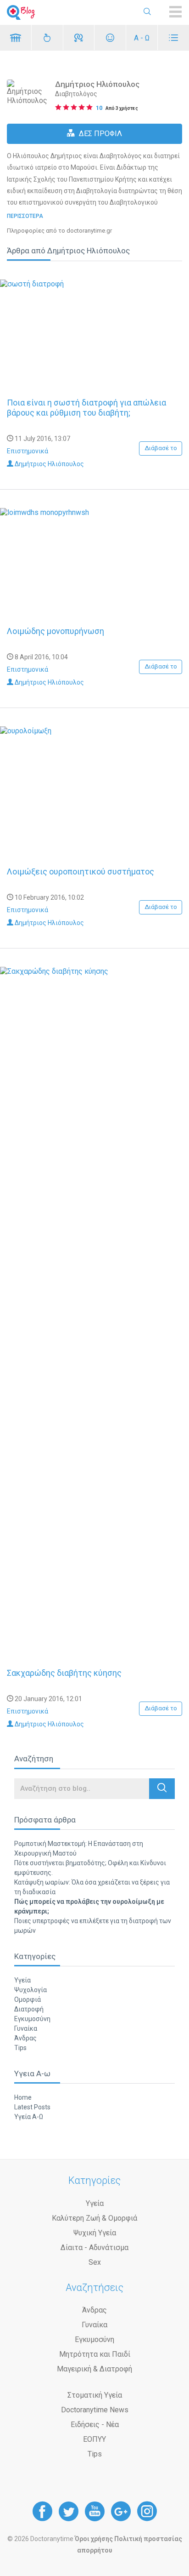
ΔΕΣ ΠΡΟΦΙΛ (100, 134)
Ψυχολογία (31, 1990)
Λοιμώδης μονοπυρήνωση (56, 631)
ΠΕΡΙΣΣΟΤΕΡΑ (25, 216)
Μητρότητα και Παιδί (95, 2354)
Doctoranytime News (95, 2410)
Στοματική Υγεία (95, 2395)
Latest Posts (32, 2107)
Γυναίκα (26, 2028)
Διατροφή (29, 2009)
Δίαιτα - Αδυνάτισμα (94, 2248)
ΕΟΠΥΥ (94, 2439)
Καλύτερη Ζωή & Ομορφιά (94, 2218)
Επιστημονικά (28, 451)
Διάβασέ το (161, 448)
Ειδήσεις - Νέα (95, 2425)
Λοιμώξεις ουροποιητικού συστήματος (81, 871)
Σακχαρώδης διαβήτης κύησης (64, 1673)
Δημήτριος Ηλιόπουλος (49, 464)
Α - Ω (142, 38)
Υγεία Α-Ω (29, 2117)
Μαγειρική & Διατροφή (94, 2369)
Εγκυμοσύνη (32, 2019)
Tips (20, 2048)
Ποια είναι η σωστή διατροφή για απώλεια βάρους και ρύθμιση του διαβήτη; (86, 408)
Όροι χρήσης (94, 2539)
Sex (95, 2262)
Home (23, 2097)
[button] (162, 1789)
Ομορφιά (28, 1999)
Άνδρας (25, 2038)
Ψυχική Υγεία (95, 2233)
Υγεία (22, 1980)
